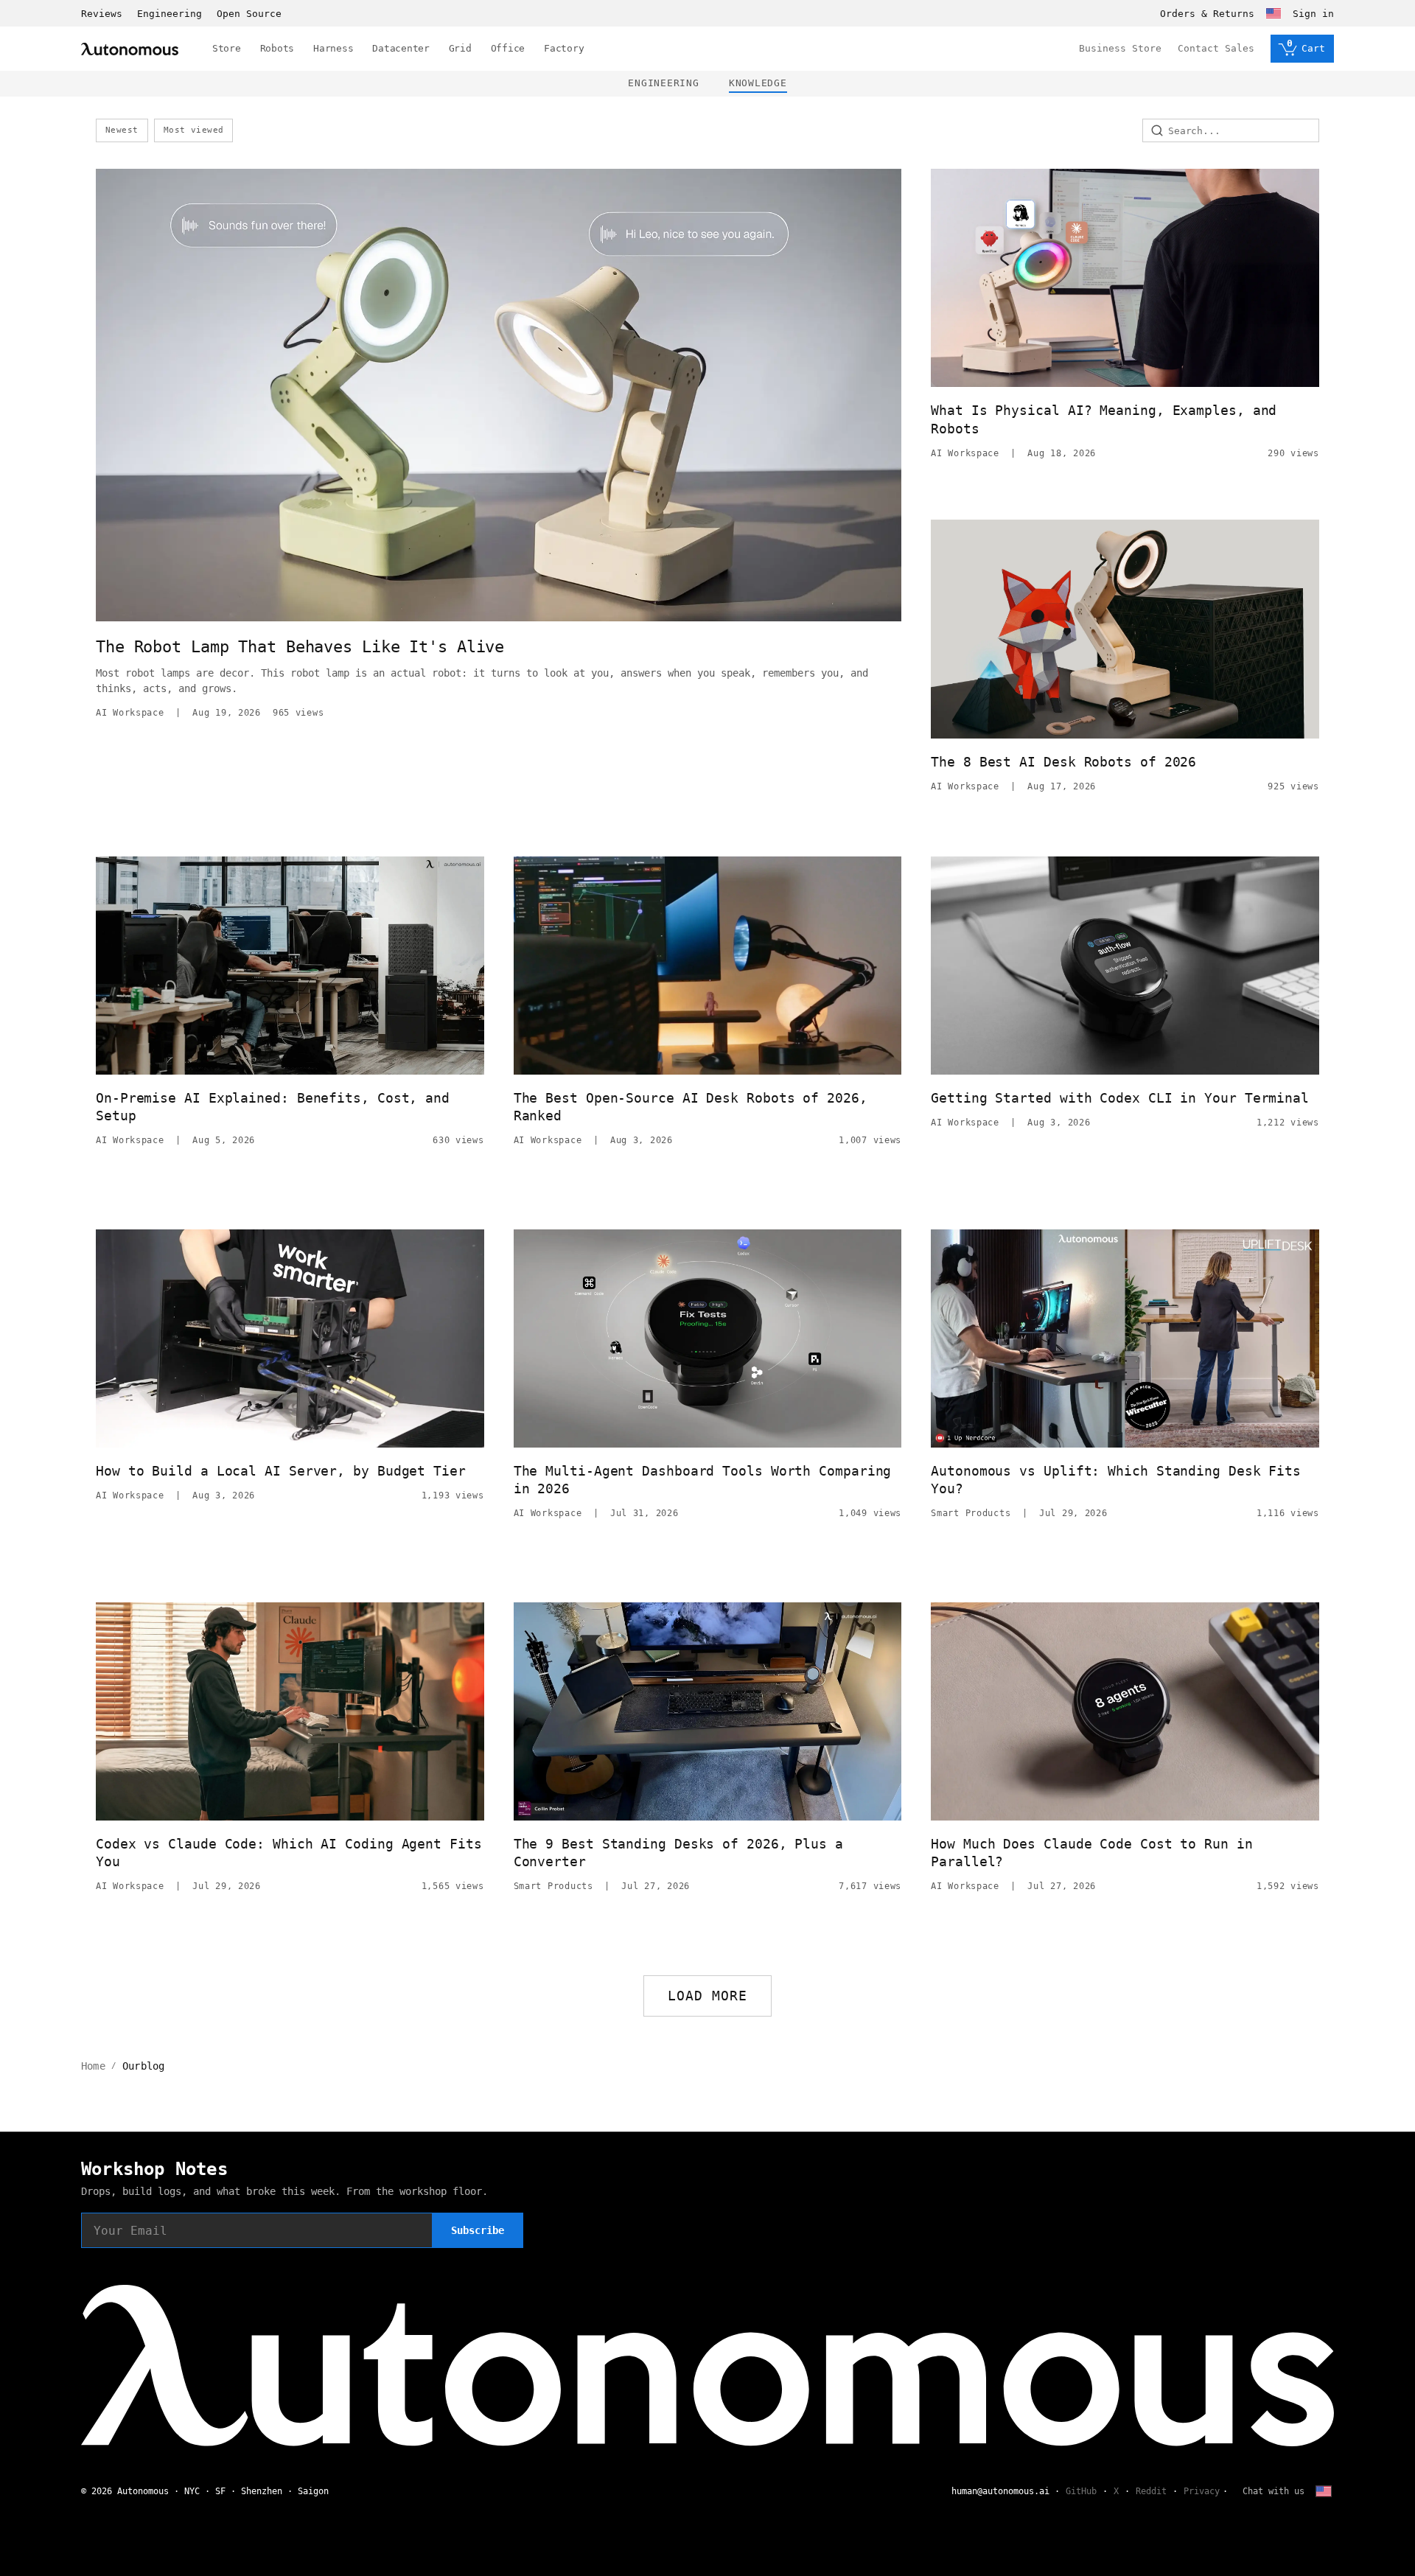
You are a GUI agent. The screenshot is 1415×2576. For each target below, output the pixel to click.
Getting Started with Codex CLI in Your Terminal (1120, 1098)
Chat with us (1273, 2491)
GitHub (1081, 2491)
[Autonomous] (130, 49)
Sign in (1313, 14)
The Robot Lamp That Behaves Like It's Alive (300, 647)
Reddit (1151, 2491)
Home (93, 2066)
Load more (708, 1996)
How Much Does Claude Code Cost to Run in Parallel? (1091, 1853)
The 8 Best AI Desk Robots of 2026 (1063, 762)
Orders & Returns (1207, 14)
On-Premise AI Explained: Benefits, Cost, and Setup (273, 1107)
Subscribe (478, 2230)
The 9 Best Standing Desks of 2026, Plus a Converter (678, 1853)
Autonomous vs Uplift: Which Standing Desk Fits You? (1116, 1480)
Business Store (1120, 48)
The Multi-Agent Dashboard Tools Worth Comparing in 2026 (703, 1480)
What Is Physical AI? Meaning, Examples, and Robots (1104, 419)
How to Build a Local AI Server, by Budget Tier (281, 1471)
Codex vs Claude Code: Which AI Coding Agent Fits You (289, 1853)
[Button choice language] (1273, 13)
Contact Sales (1216, 48)
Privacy (1202, 2491)
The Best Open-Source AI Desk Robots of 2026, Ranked (691, 1107)
